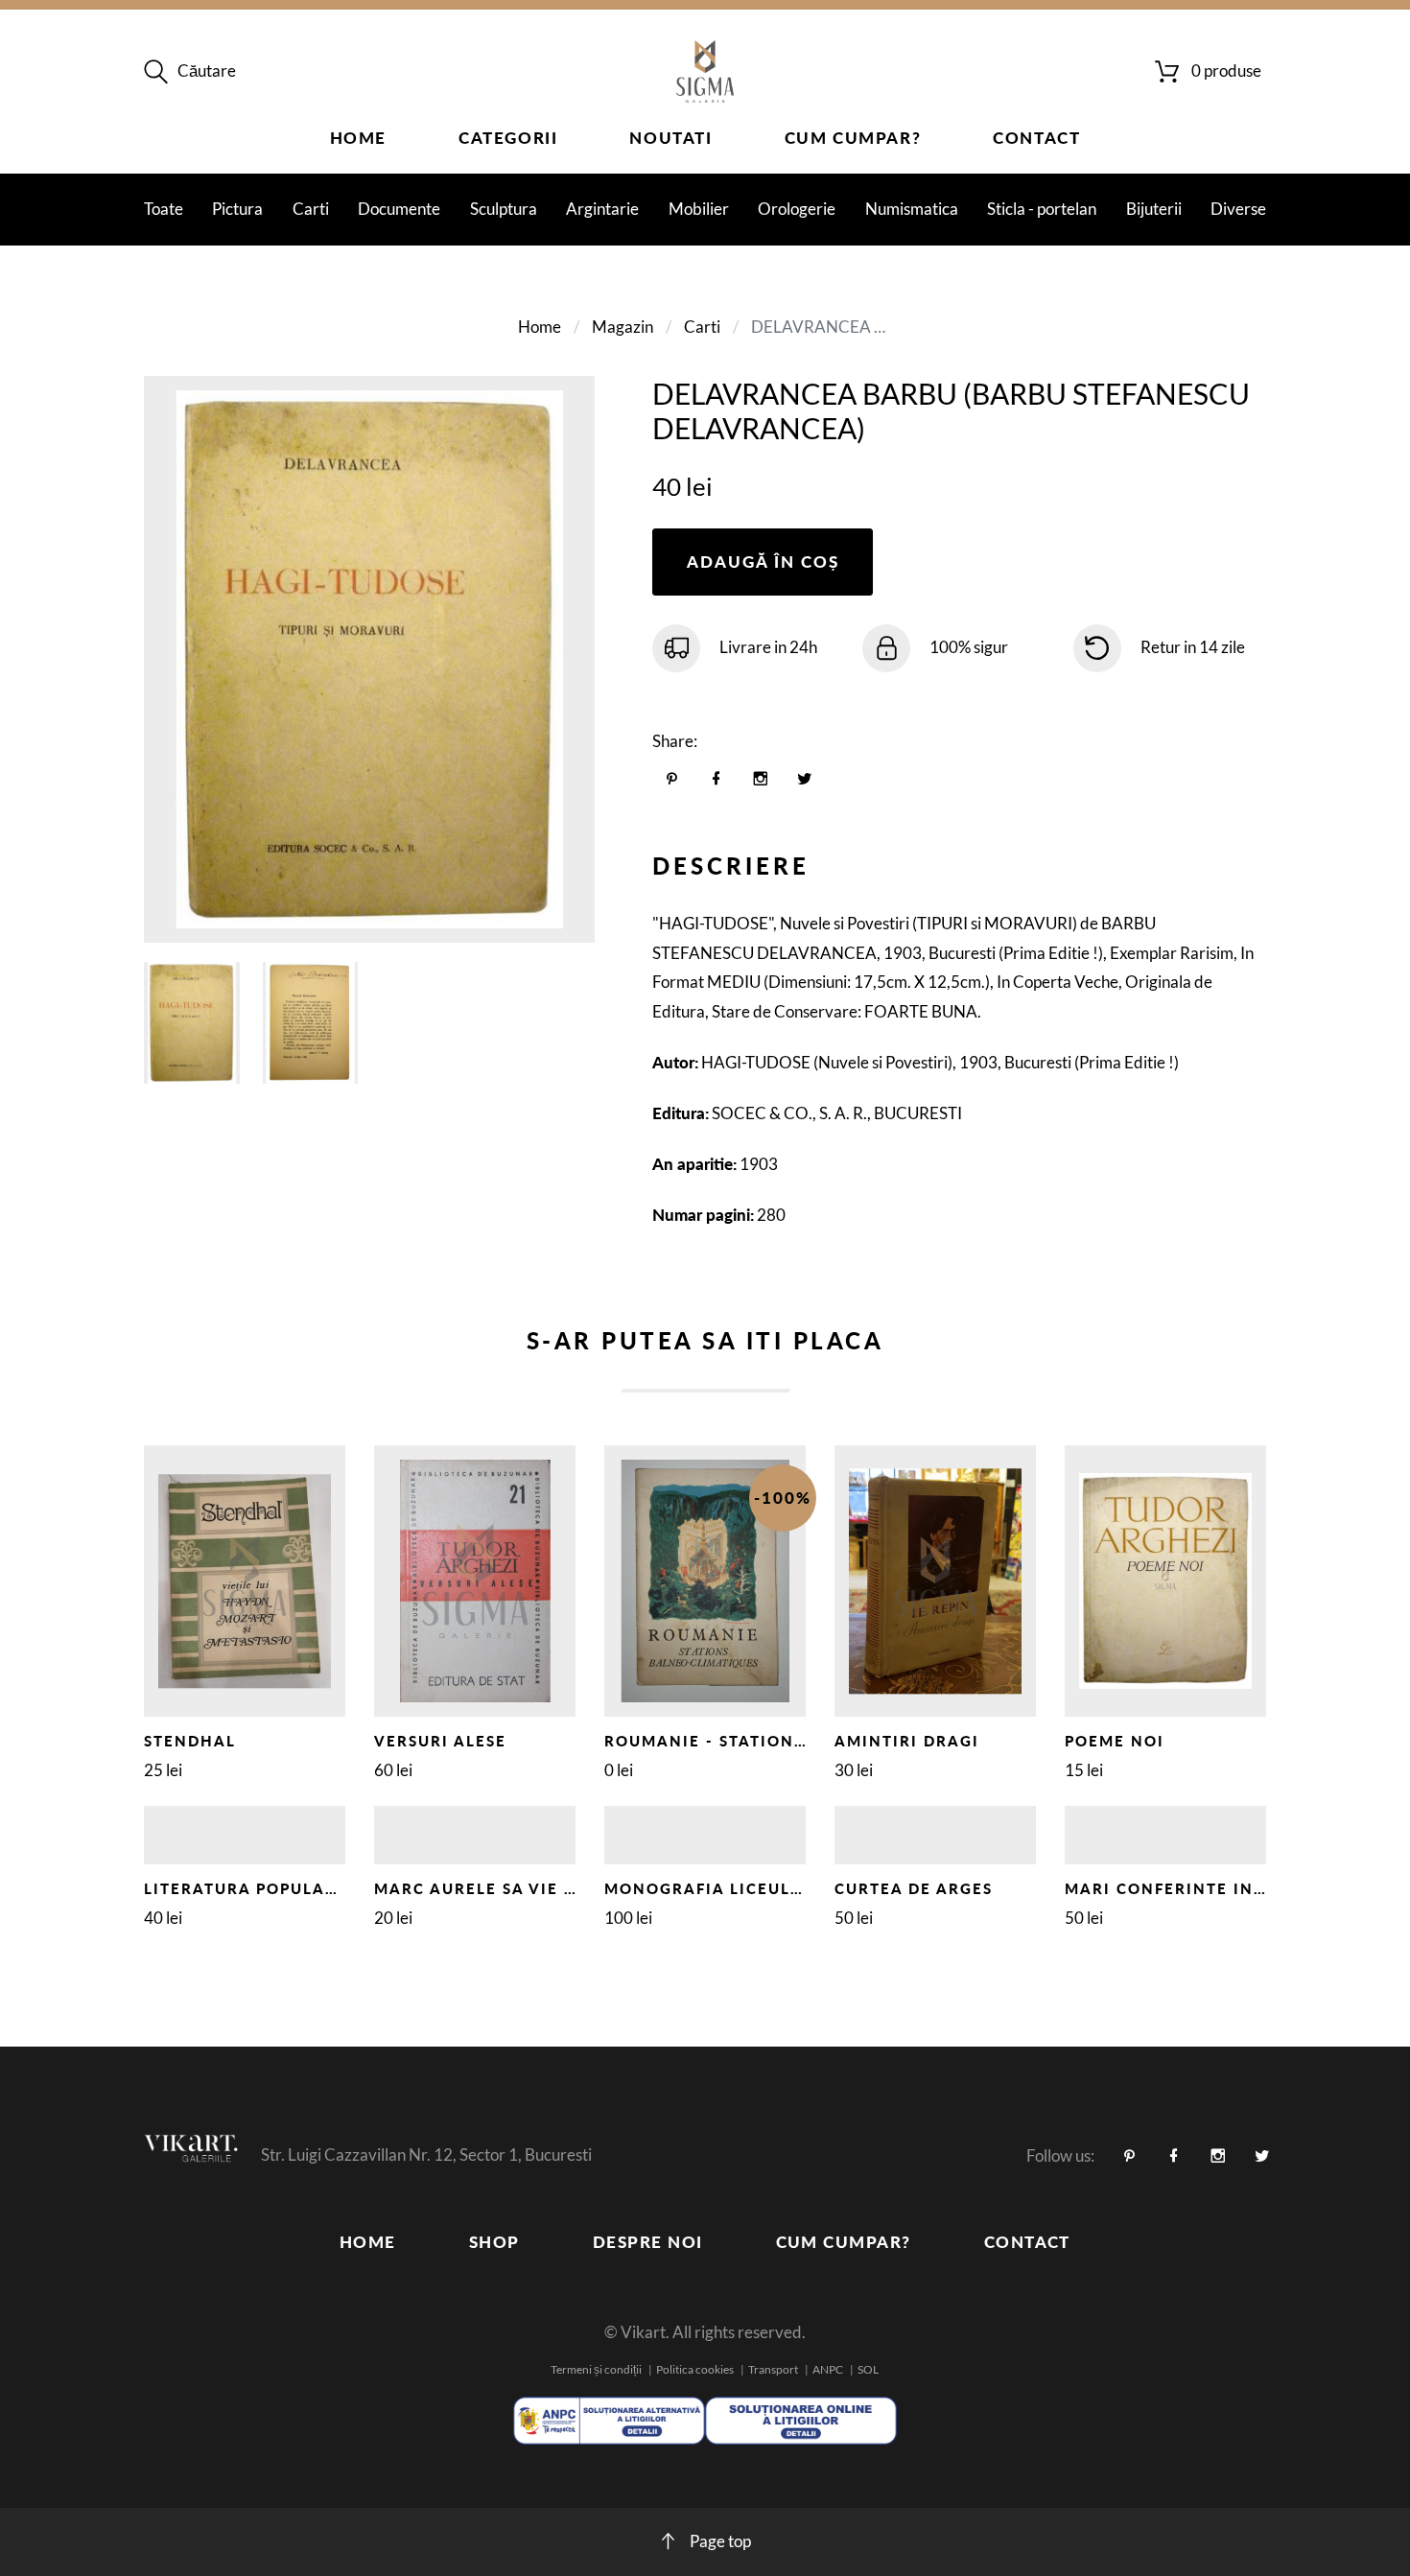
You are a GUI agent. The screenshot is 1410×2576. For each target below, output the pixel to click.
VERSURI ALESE (440, 1741)
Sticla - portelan (1042, 209)
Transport (773, 2369)
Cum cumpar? (853, 138)
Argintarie (602, 209)
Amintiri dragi (907, 1741)
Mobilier (699, 209)
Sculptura (504, 209)
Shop (494, 2242)
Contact (1036, 138)
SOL (868, 2369)
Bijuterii (1154, 209)
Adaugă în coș (763, 562)
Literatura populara (247, 1888)
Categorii (508, 138)
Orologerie (797, 209)
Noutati (670, 138)
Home (358, 138)
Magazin (623, 327)
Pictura (237, 209)
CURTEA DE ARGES (914, 1888)
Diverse (1238, 209)
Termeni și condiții (596, 2369)
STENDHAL (190, 1741)
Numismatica (912, 209)
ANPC (828, 2369)
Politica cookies (695, 2369)
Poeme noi (1115, 1741)
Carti (311, 209)
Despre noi (648, 2242)
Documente (399, 209)
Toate (164, 209)
